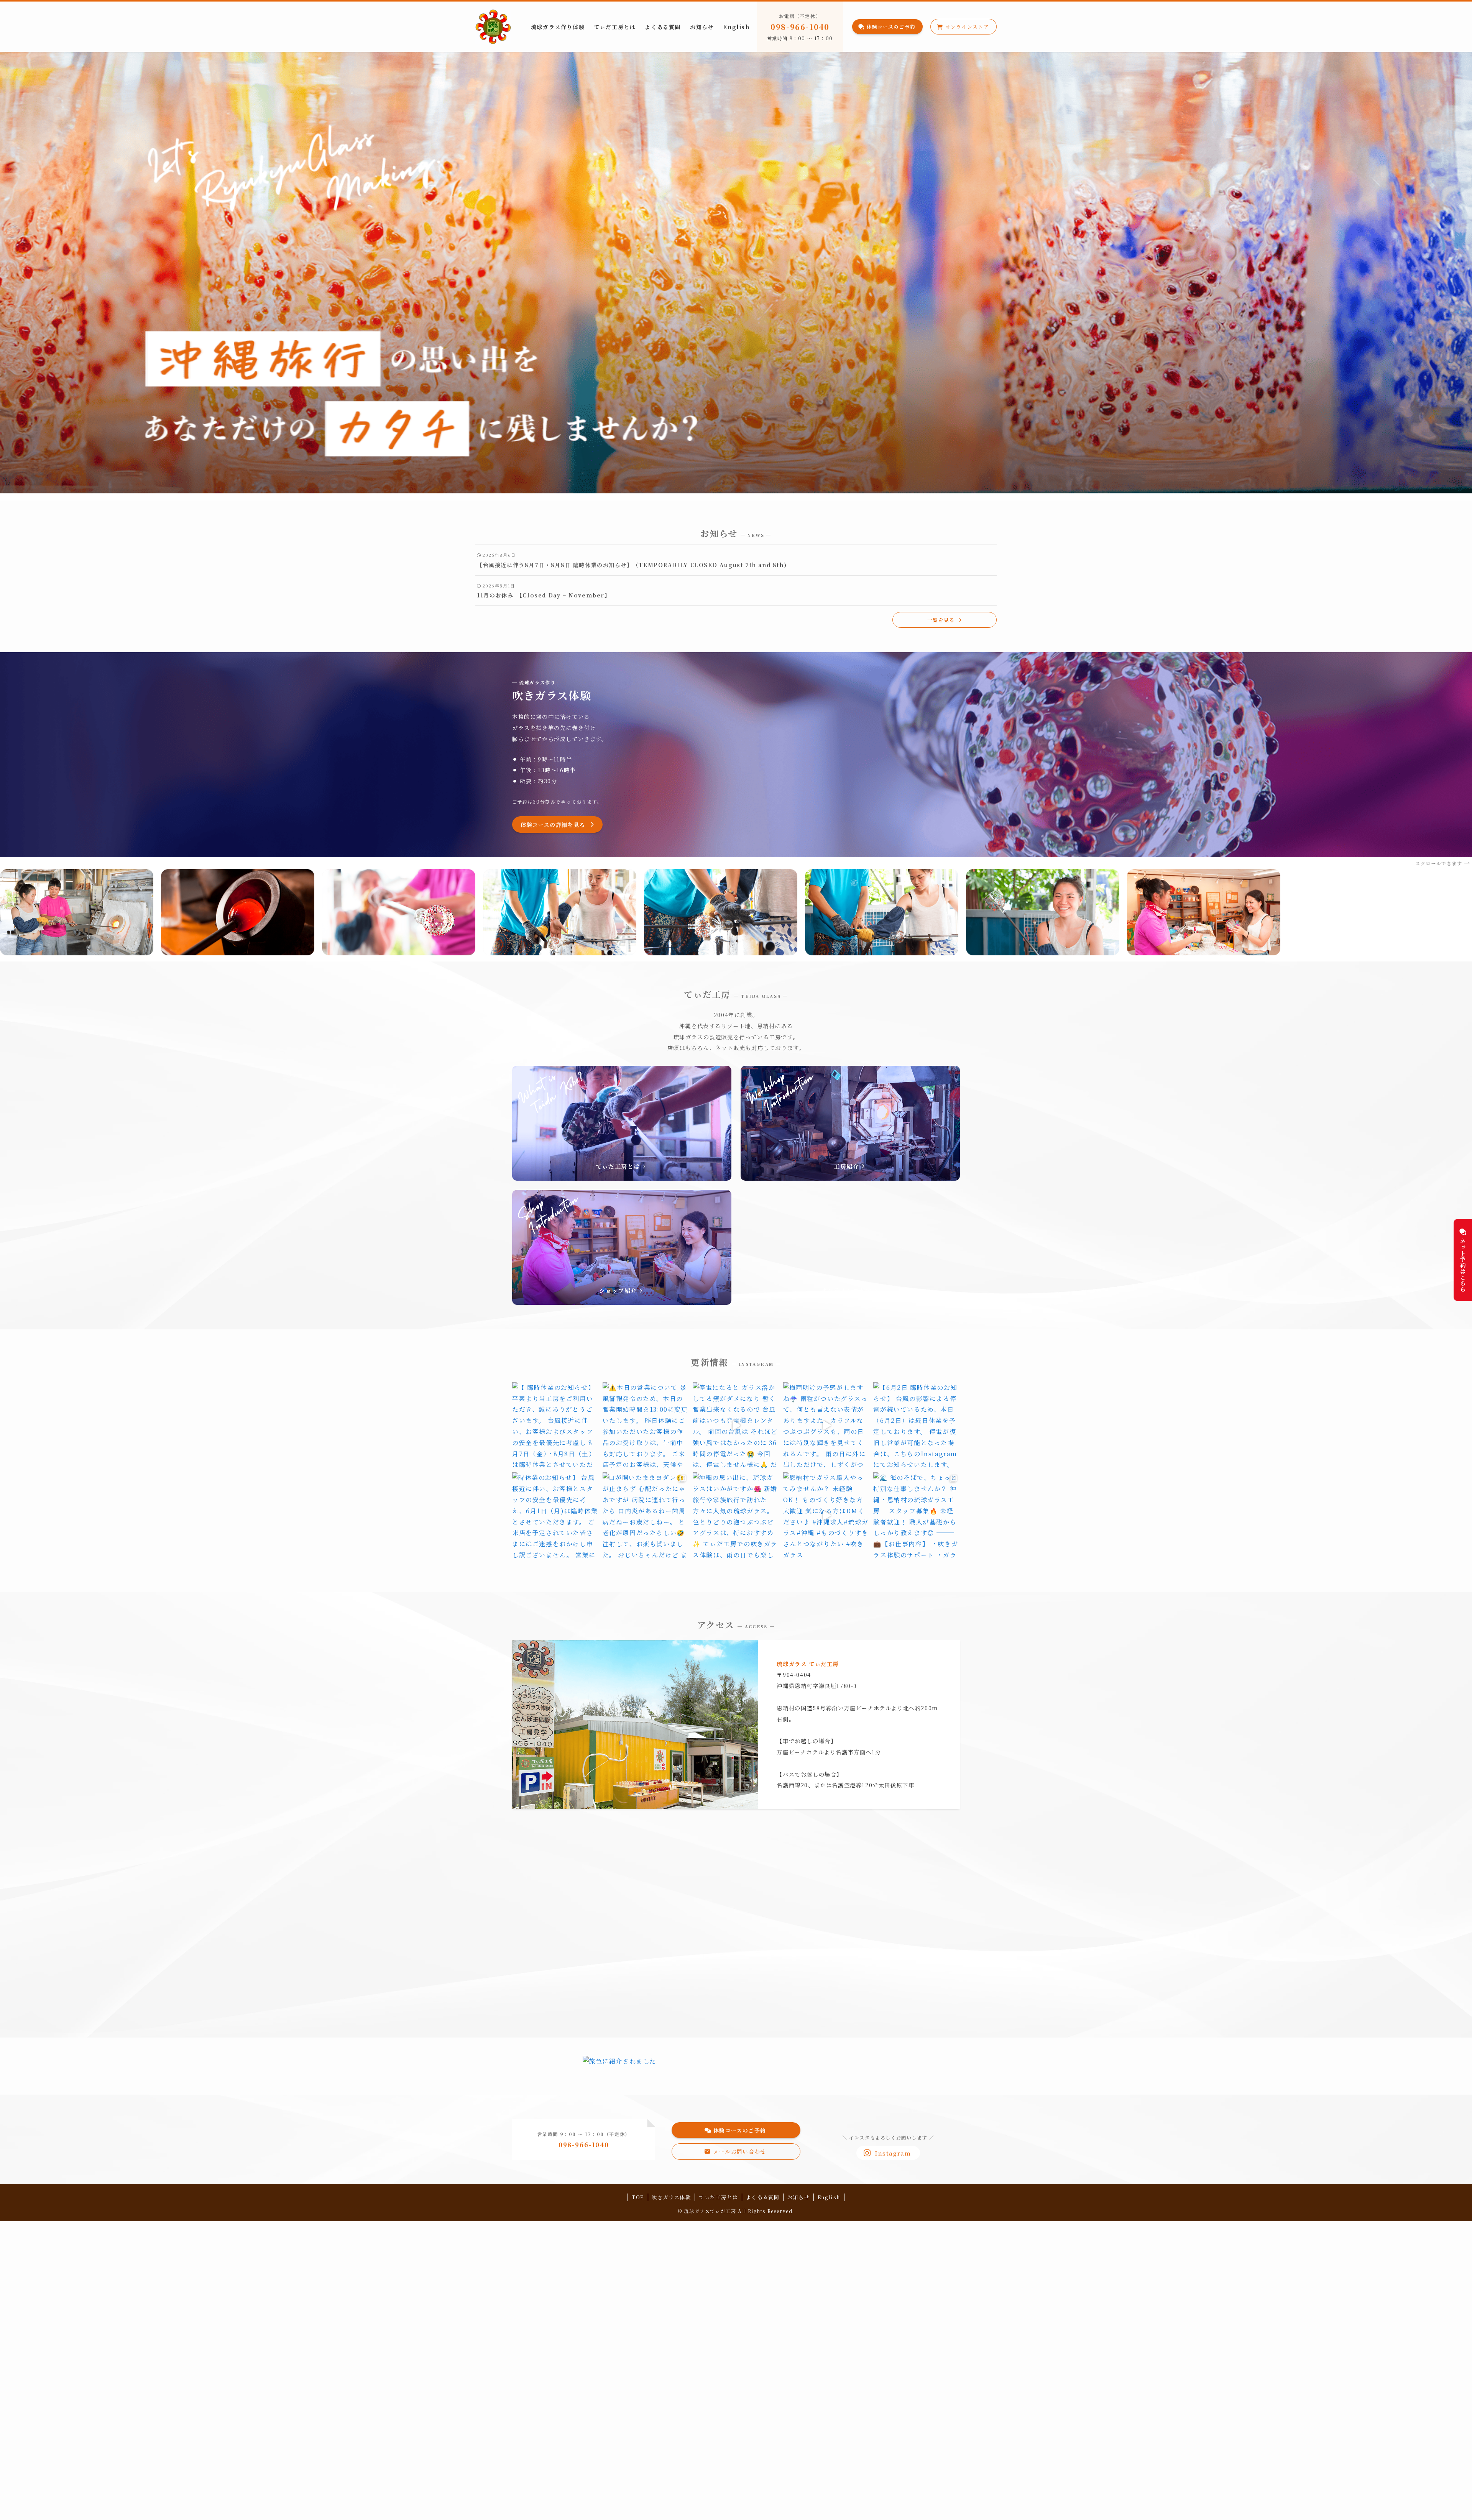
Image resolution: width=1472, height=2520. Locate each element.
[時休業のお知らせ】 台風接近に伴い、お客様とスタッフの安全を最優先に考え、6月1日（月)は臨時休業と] (555, 1516)
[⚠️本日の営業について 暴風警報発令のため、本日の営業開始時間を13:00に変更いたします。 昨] (646, 1426)
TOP (638, 2197)
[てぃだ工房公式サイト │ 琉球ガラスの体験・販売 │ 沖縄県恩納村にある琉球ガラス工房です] (493, 27)
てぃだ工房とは (718, 2197)
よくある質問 (763, 2197)
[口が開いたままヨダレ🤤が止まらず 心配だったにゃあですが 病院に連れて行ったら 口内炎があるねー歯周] (646, 1516)
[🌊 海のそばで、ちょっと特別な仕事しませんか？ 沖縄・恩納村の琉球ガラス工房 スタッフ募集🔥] (917, 1516)
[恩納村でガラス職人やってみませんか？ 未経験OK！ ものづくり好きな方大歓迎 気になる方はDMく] (826, 1516)
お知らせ (798, 2197)
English (829, 2197)
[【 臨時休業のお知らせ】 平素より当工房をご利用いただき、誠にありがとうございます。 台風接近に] (555, 1426)
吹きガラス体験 (671, 2197)
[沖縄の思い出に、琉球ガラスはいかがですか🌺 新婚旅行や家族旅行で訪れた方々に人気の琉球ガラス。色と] (736, 1516)
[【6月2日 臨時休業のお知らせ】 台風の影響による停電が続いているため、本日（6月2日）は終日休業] (917, 1426)
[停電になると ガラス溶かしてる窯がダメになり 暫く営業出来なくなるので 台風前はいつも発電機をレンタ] (736, 1426)
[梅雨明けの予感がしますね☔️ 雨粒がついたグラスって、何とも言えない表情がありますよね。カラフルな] (826, 1426)
